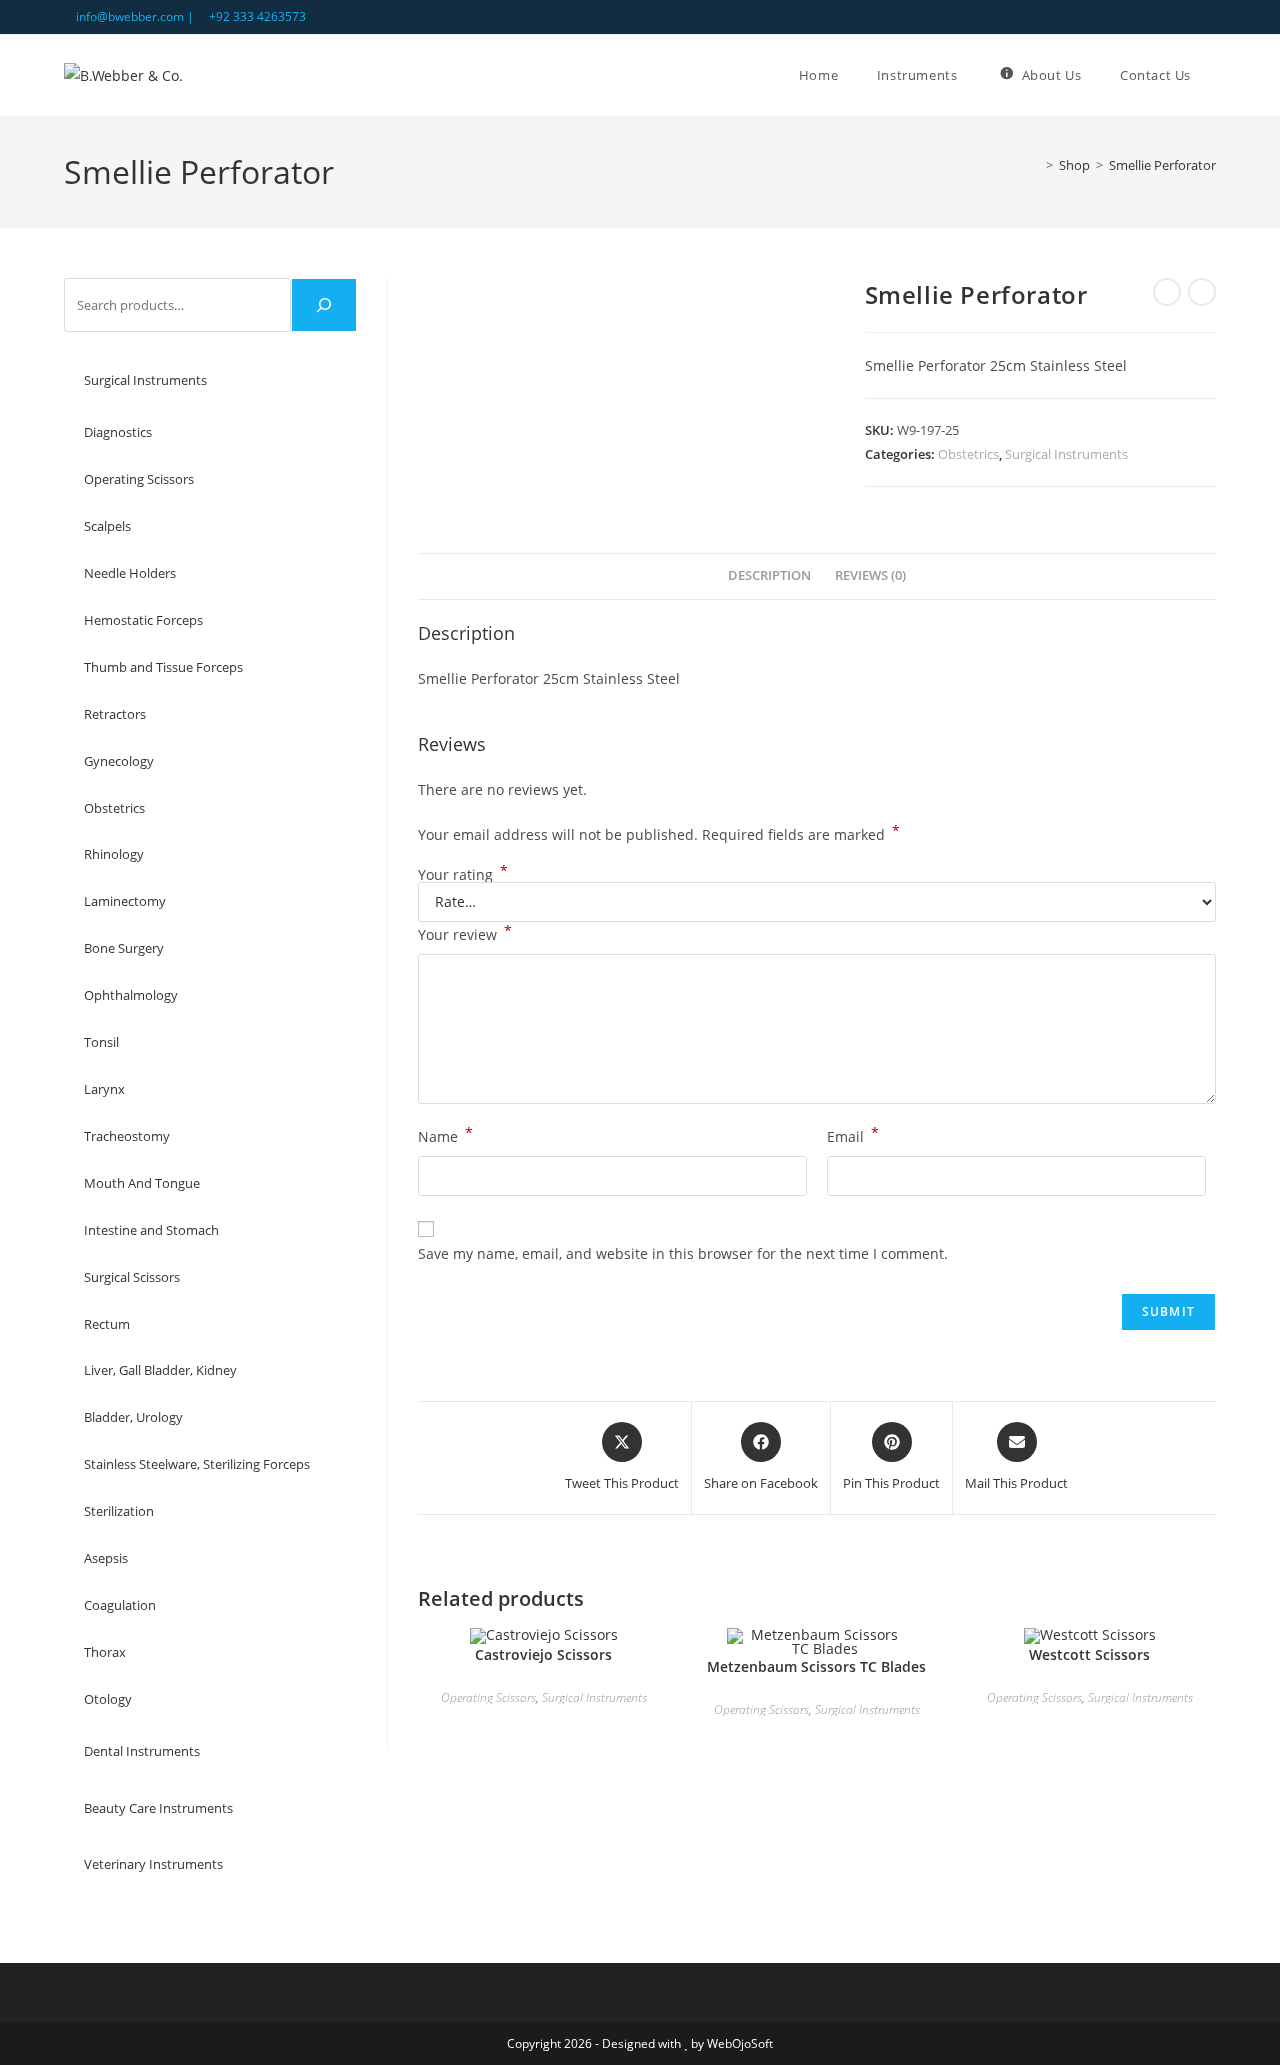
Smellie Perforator (1162, 165)
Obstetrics (968, 454)
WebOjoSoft (740, 2043)
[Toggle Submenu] (322, 380)
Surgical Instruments (1066, 454)
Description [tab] (769, 575)
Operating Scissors (488, 1697)
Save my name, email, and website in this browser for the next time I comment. (683, 1253)
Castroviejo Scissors (543, 1654)
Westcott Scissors (1089, 1654)
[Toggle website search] (1216, 75)
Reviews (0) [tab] (870, 575)
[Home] (1035, 165)
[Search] (324, 305)
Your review (465, 933)
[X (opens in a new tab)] (1164, 17)
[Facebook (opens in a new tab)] (1187, 17)
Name (445, 1135)
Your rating (463, 875)
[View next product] (1202, 292)
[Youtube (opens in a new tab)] (1207, 17)
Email (853, 1135)
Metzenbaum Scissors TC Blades (816, 1666)
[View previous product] (1167, 292)
